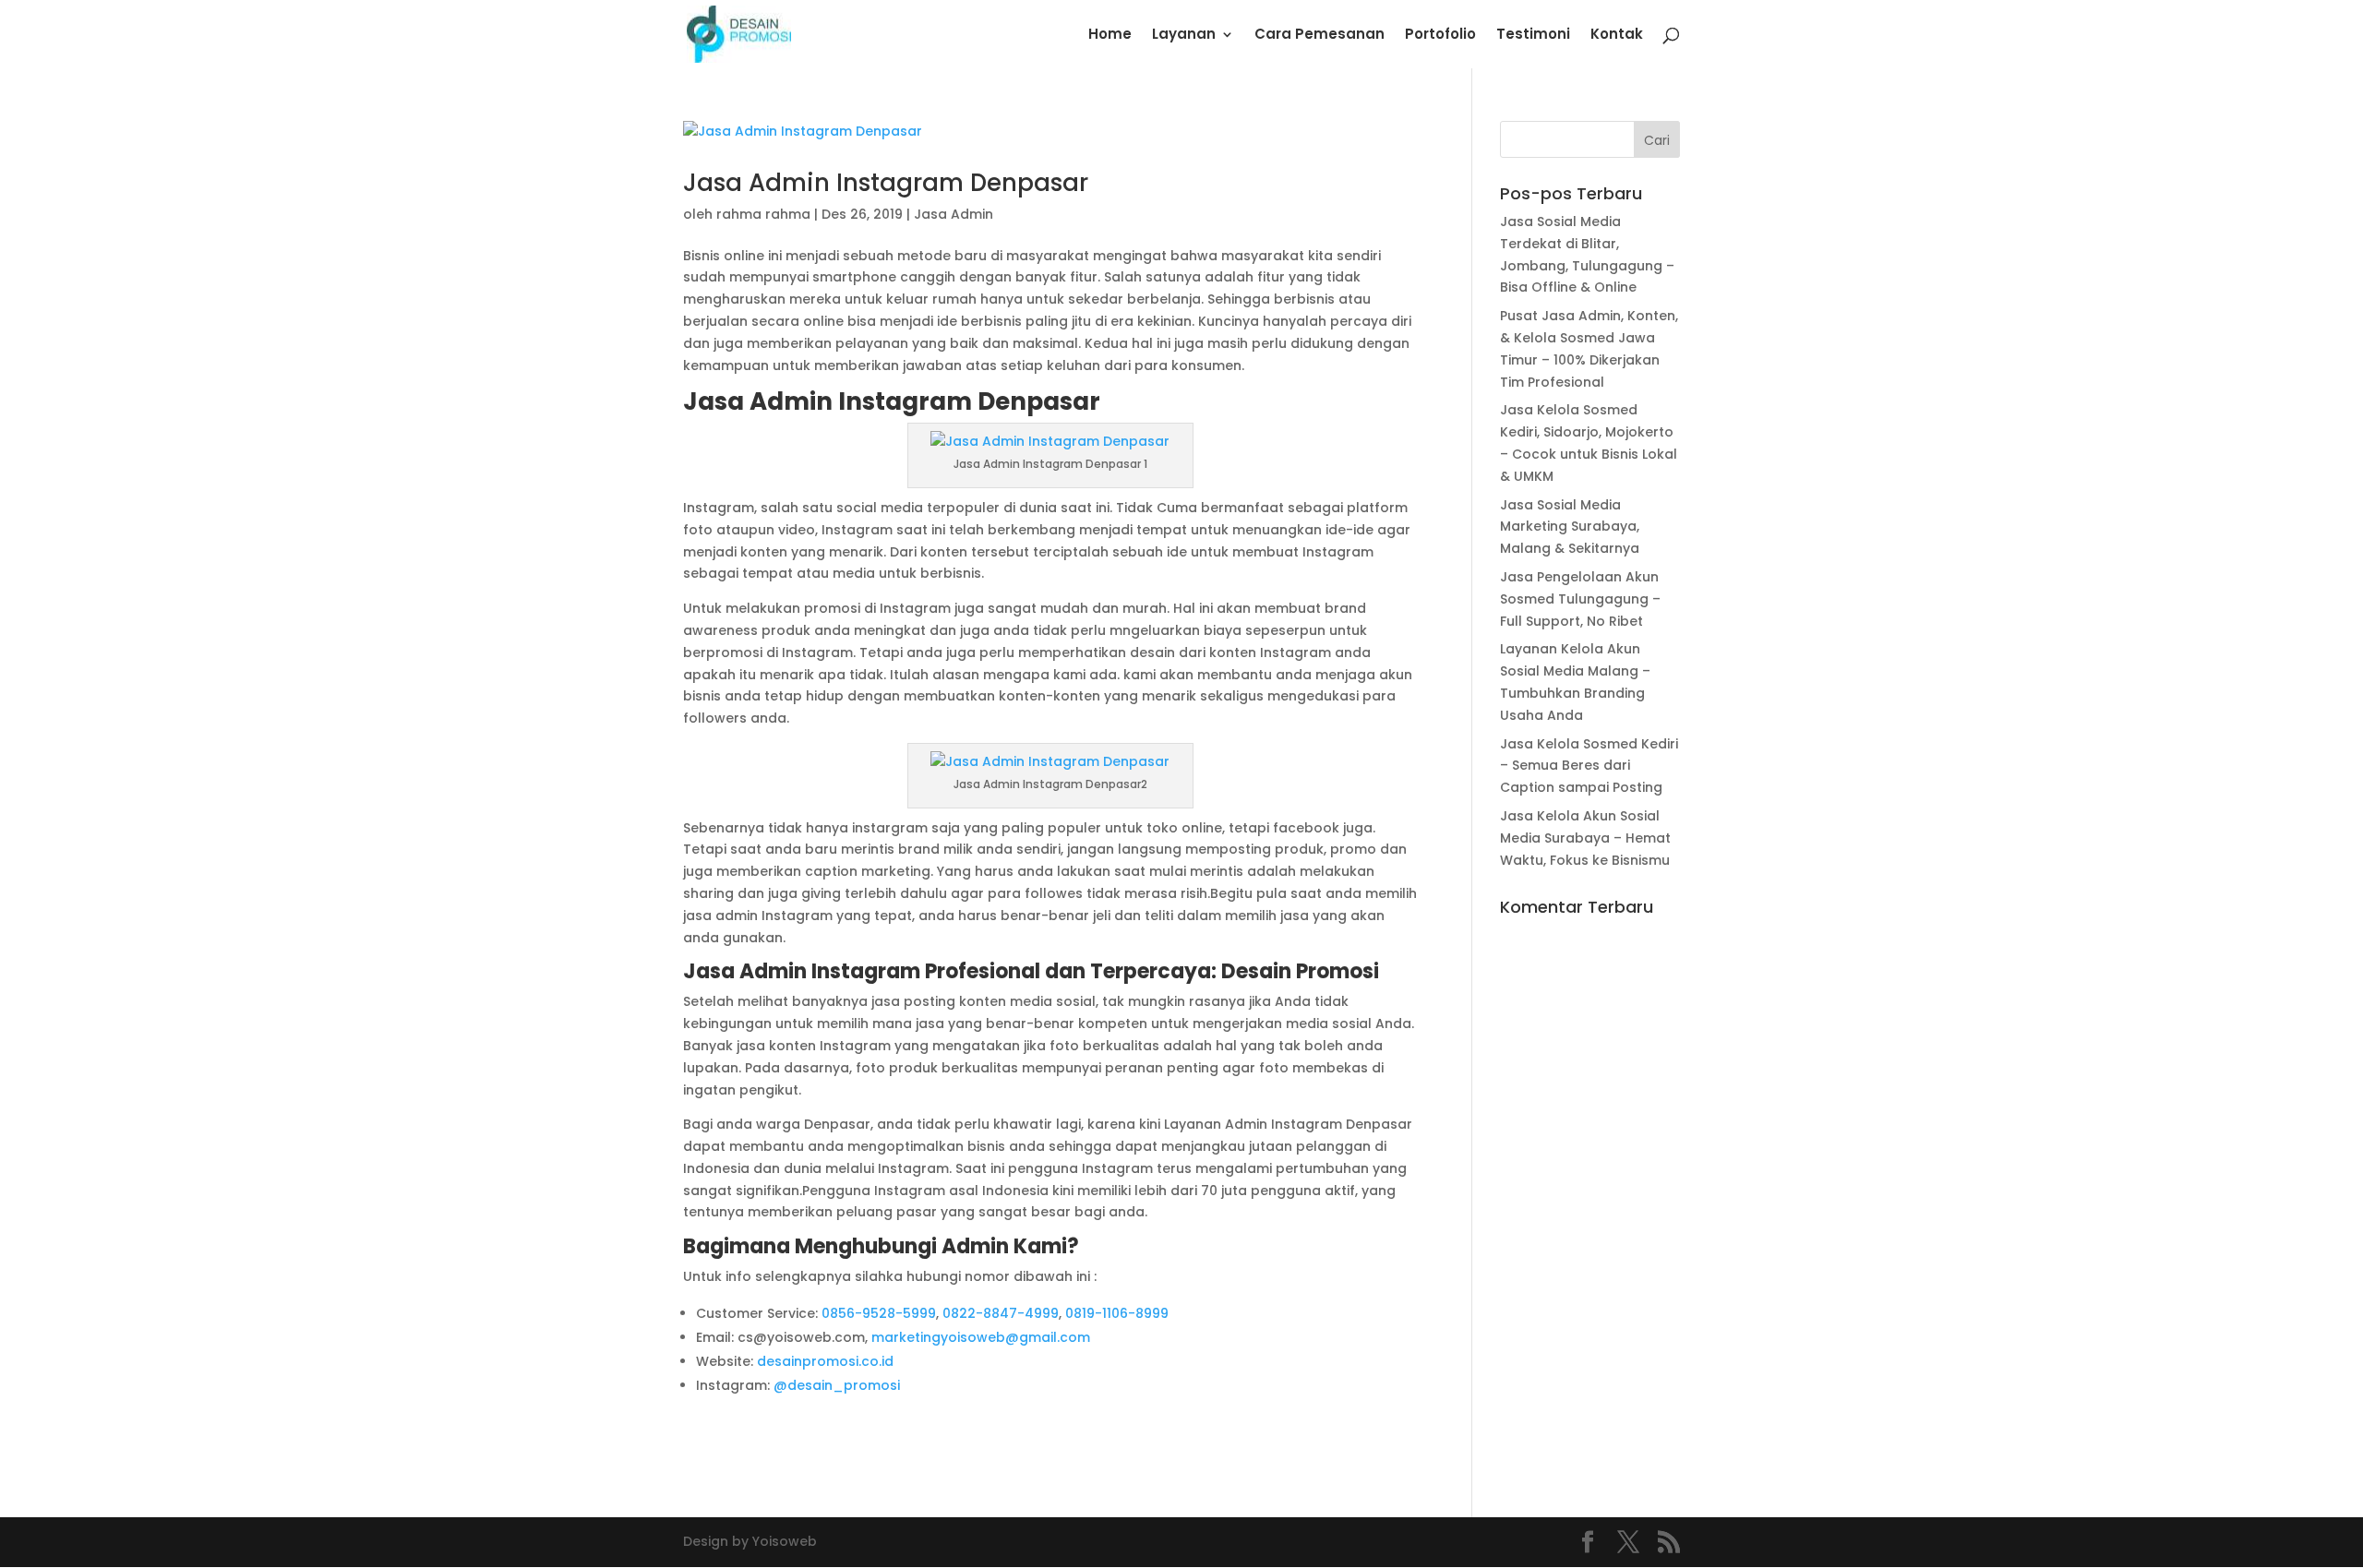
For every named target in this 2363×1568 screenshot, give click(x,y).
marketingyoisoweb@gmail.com (981, 1337)
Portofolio (1440, 36)
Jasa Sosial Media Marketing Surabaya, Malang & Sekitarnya (1570, 527)
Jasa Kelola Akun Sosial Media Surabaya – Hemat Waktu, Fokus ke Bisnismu (1585, 838)
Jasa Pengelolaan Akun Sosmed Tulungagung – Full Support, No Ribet (1580, 599)
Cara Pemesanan (1319, 36)
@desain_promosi (837, 1385)
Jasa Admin (954, 214)
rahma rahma (763, 214)
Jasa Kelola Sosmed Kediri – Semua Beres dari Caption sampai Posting (1589, 766)
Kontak (1617, 36)
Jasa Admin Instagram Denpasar (886, 183)
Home (1110, 36)
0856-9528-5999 (879, 1313)
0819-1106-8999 (1117, 1313)
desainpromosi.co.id (825, 1361)
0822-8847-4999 (1001, 1313)
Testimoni (1533, 36)
